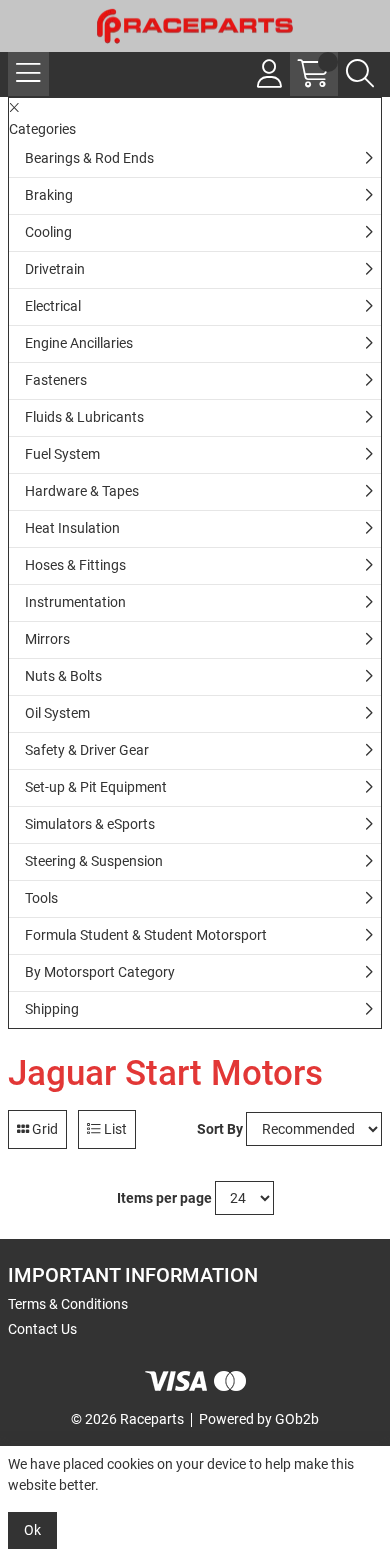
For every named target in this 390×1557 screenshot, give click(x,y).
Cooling (48, 232)
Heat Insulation (72, 528)
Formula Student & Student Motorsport (146, 935)
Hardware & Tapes (82, 491)
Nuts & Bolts (63, 676)
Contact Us (42, 1329)
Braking (49, 195)
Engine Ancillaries (79, 343)
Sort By (220, 1129)
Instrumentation (75, 602)
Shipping (52, 1009)
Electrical (53, 306)
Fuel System (62, 454)
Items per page (164, 1198)
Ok (32, 1530)
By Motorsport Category (100, 972)
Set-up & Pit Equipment (96, 787)
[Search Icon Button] (360, 74)
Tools (41, 898)
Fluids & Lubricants (84, 417)
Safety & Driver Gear (87, 750)
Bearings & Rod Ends (89, 158)
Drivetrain (55, 269)
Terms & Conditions (68, 1304)
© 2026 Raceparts (127, 1419)
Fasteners (56, 380)
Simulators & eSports (90, 824)
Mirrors (47, 639)
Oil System (57, 713)
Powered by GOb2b (259, 1419)
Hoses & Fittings (75, 565)
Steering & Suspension (94, 861)
